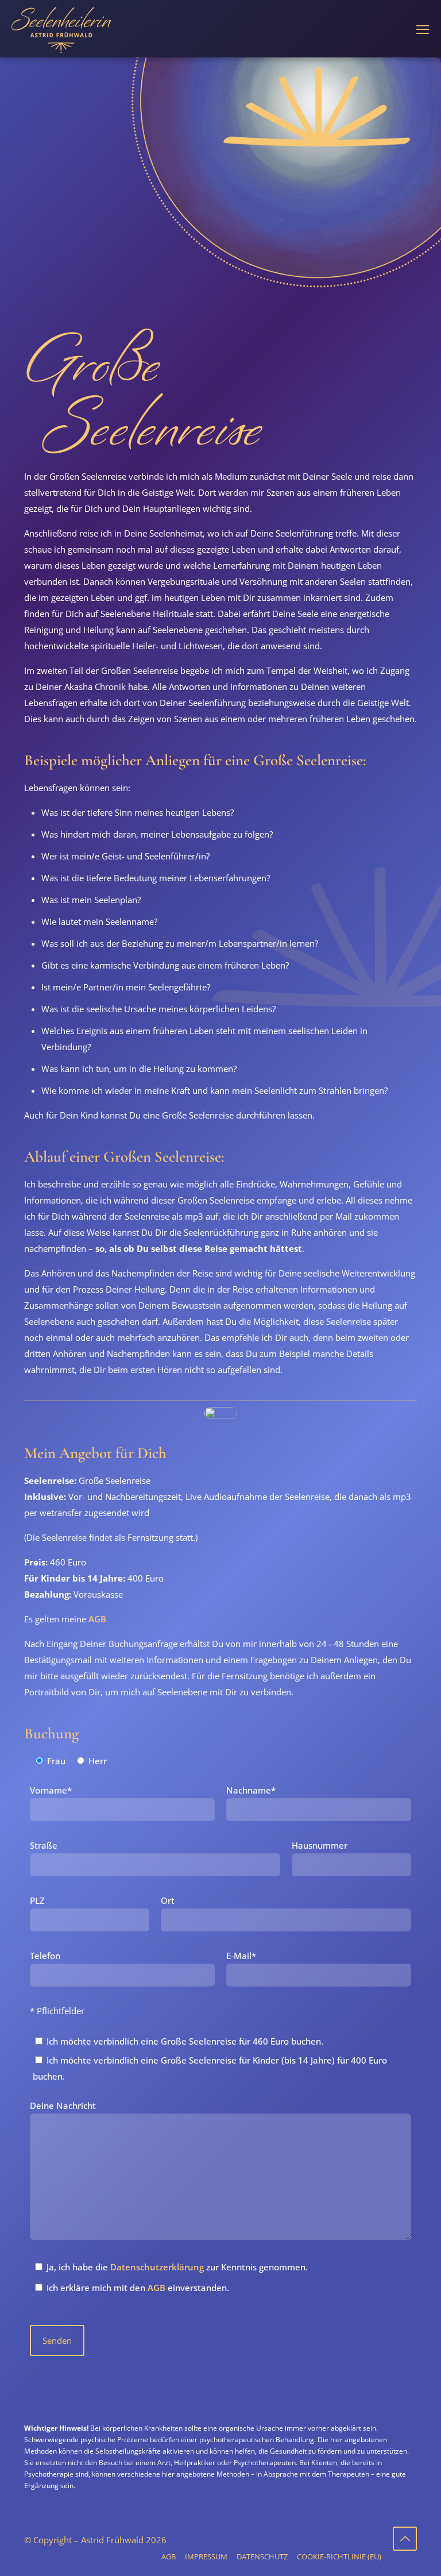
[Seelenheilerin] (61, 29)
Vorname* (51, 1790)
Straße (44, 1845)
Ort (168, 1900)
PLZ (37, 1900)
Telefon (45, 1956)
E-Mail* (241, 1956)
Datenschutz (262, 2556)
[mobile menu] (423, 29)
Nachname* (251, 1790)
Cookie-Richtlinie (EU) (339, 2556)
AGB (97, 1619)
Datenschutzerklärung (157, 2267)
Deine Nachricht (63, 2105)
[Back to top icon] (405, 2539)
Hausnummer (320, 1845)
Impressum (206, 2556)
